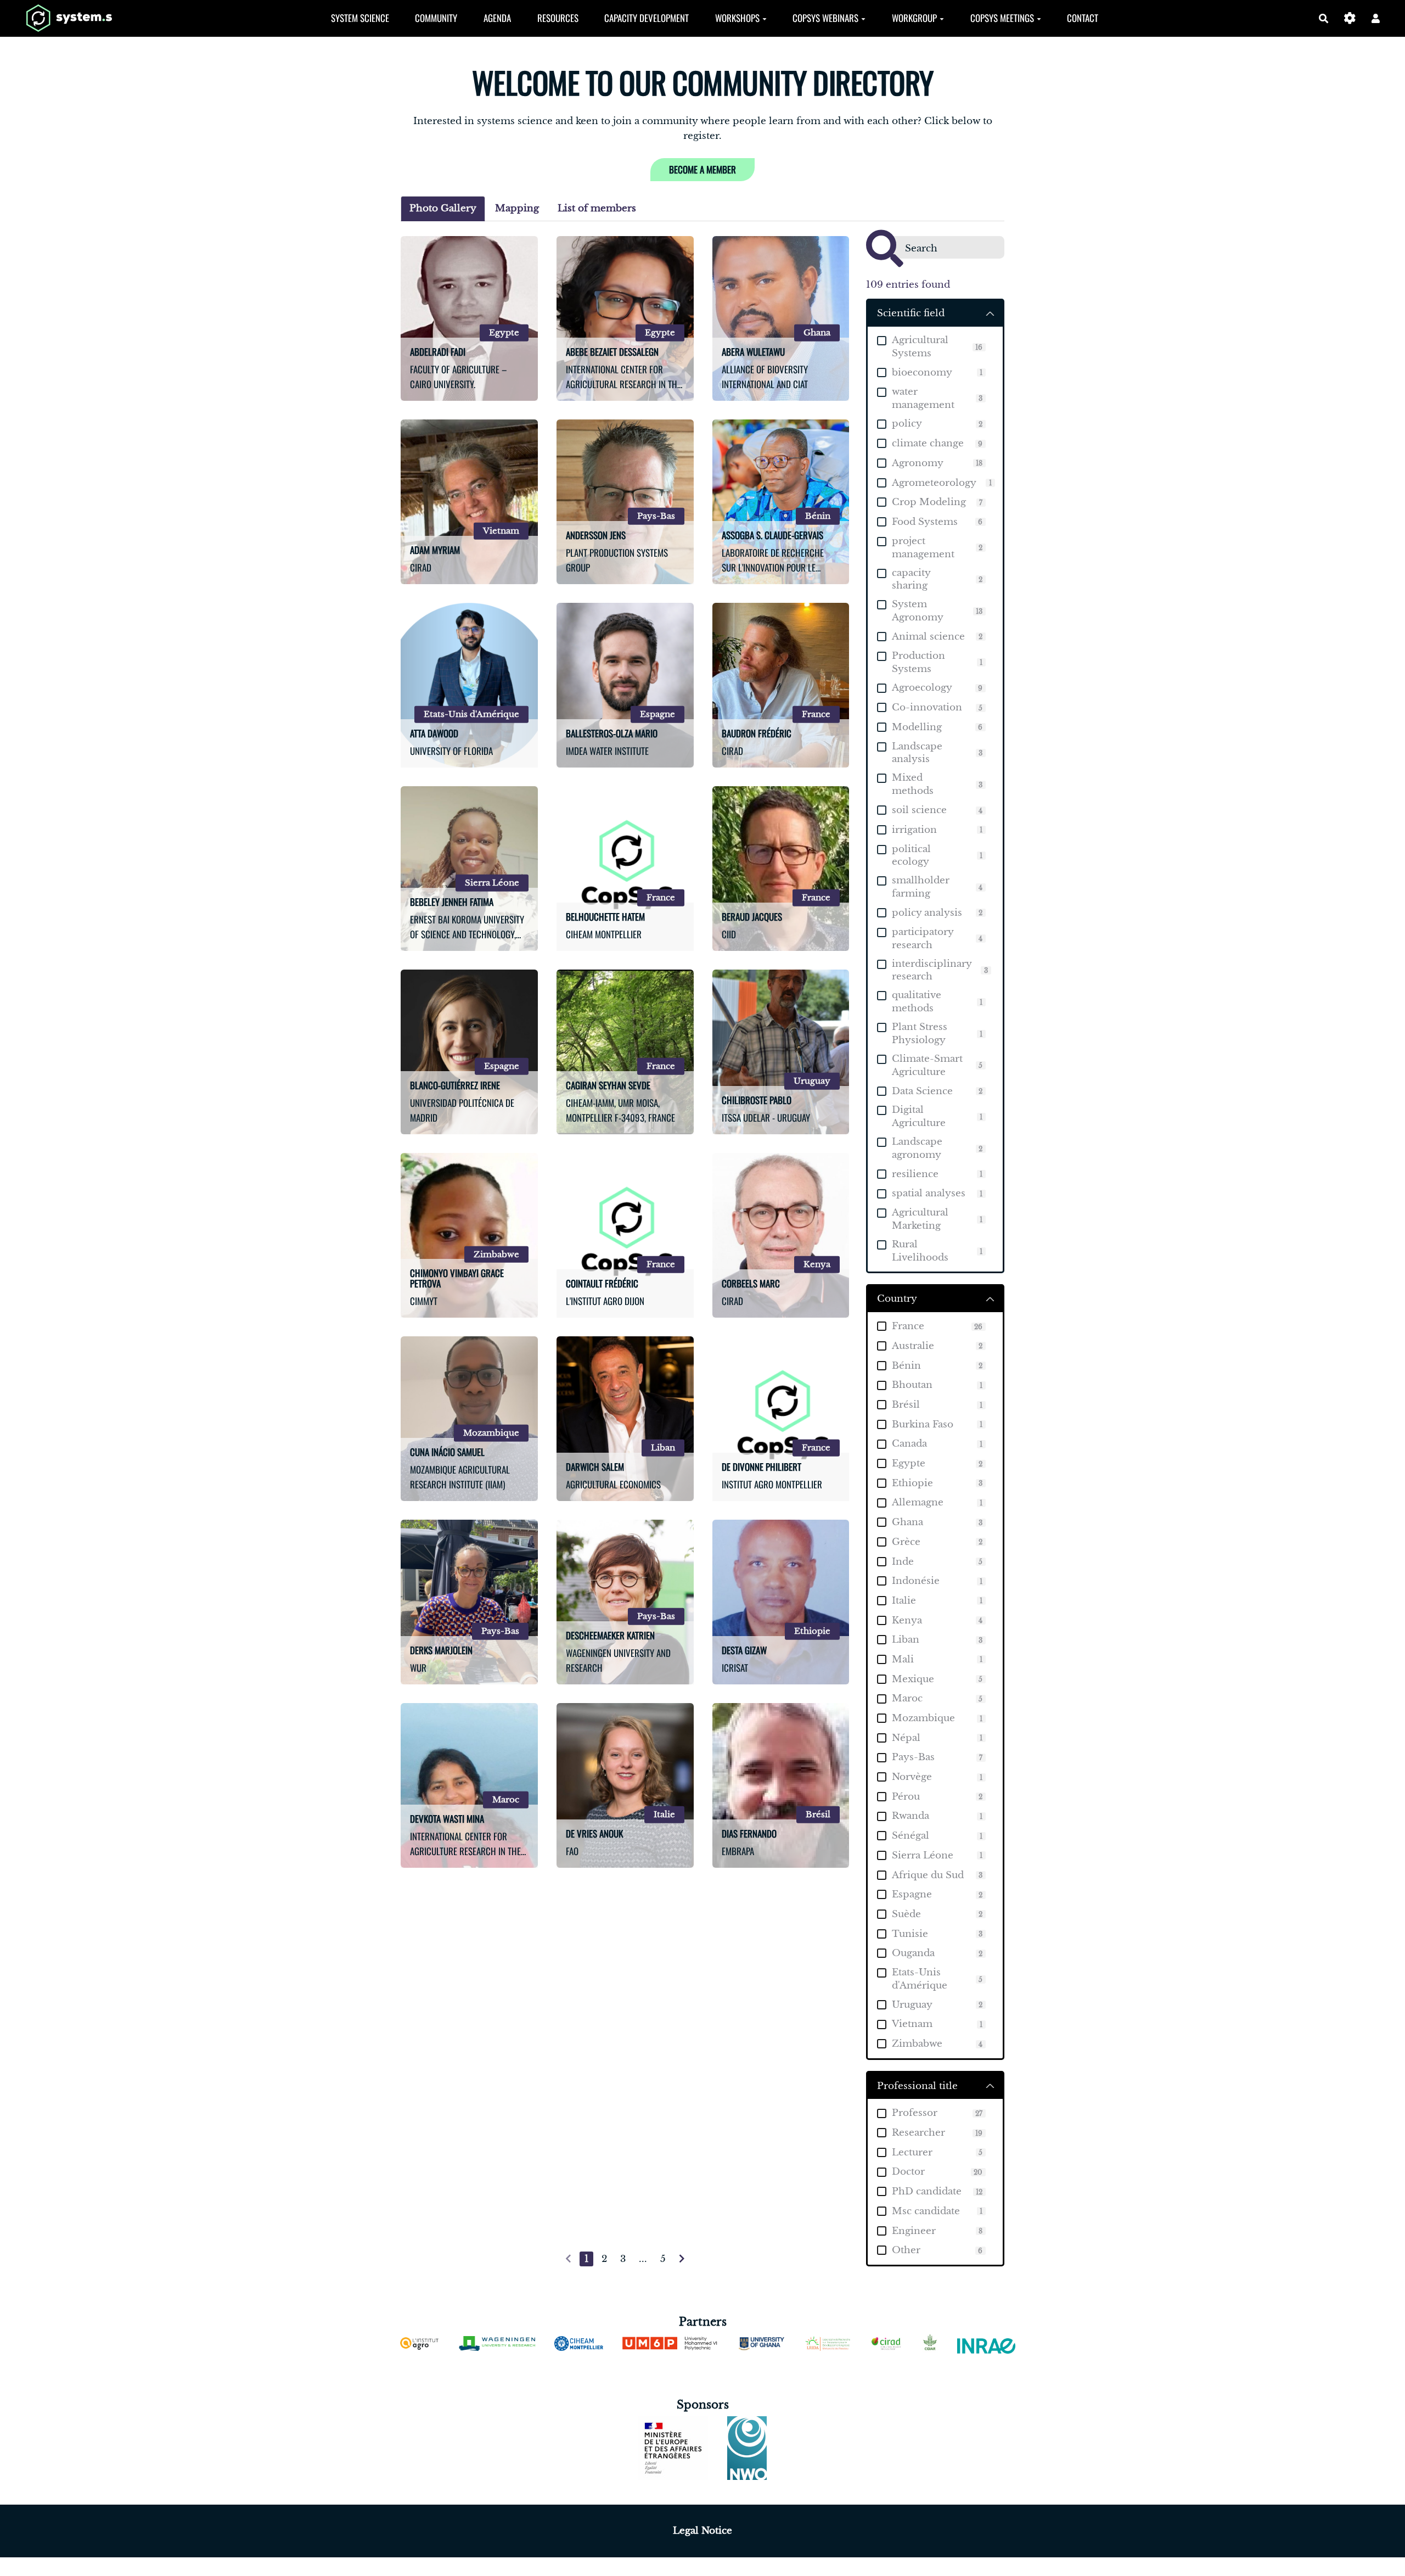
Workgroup (914, 18)
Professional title (917, 2086)
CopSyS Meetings (1002, 18)
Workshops (737, 18)
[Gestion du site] (1350, 18)
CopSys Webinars (825, 18)
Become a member (702, 169)
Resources (558, 18)
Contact (1083, 18)
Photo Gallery (443, 208)
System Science (360, 18)
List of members (597, 208)
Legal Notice (702, 2531)
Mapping (517, 208)
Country (897, 1299)
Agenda (497, 18)
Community (436, 18)
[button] (1376, 18)
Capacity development (647, 18)
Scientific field (911, 313)
